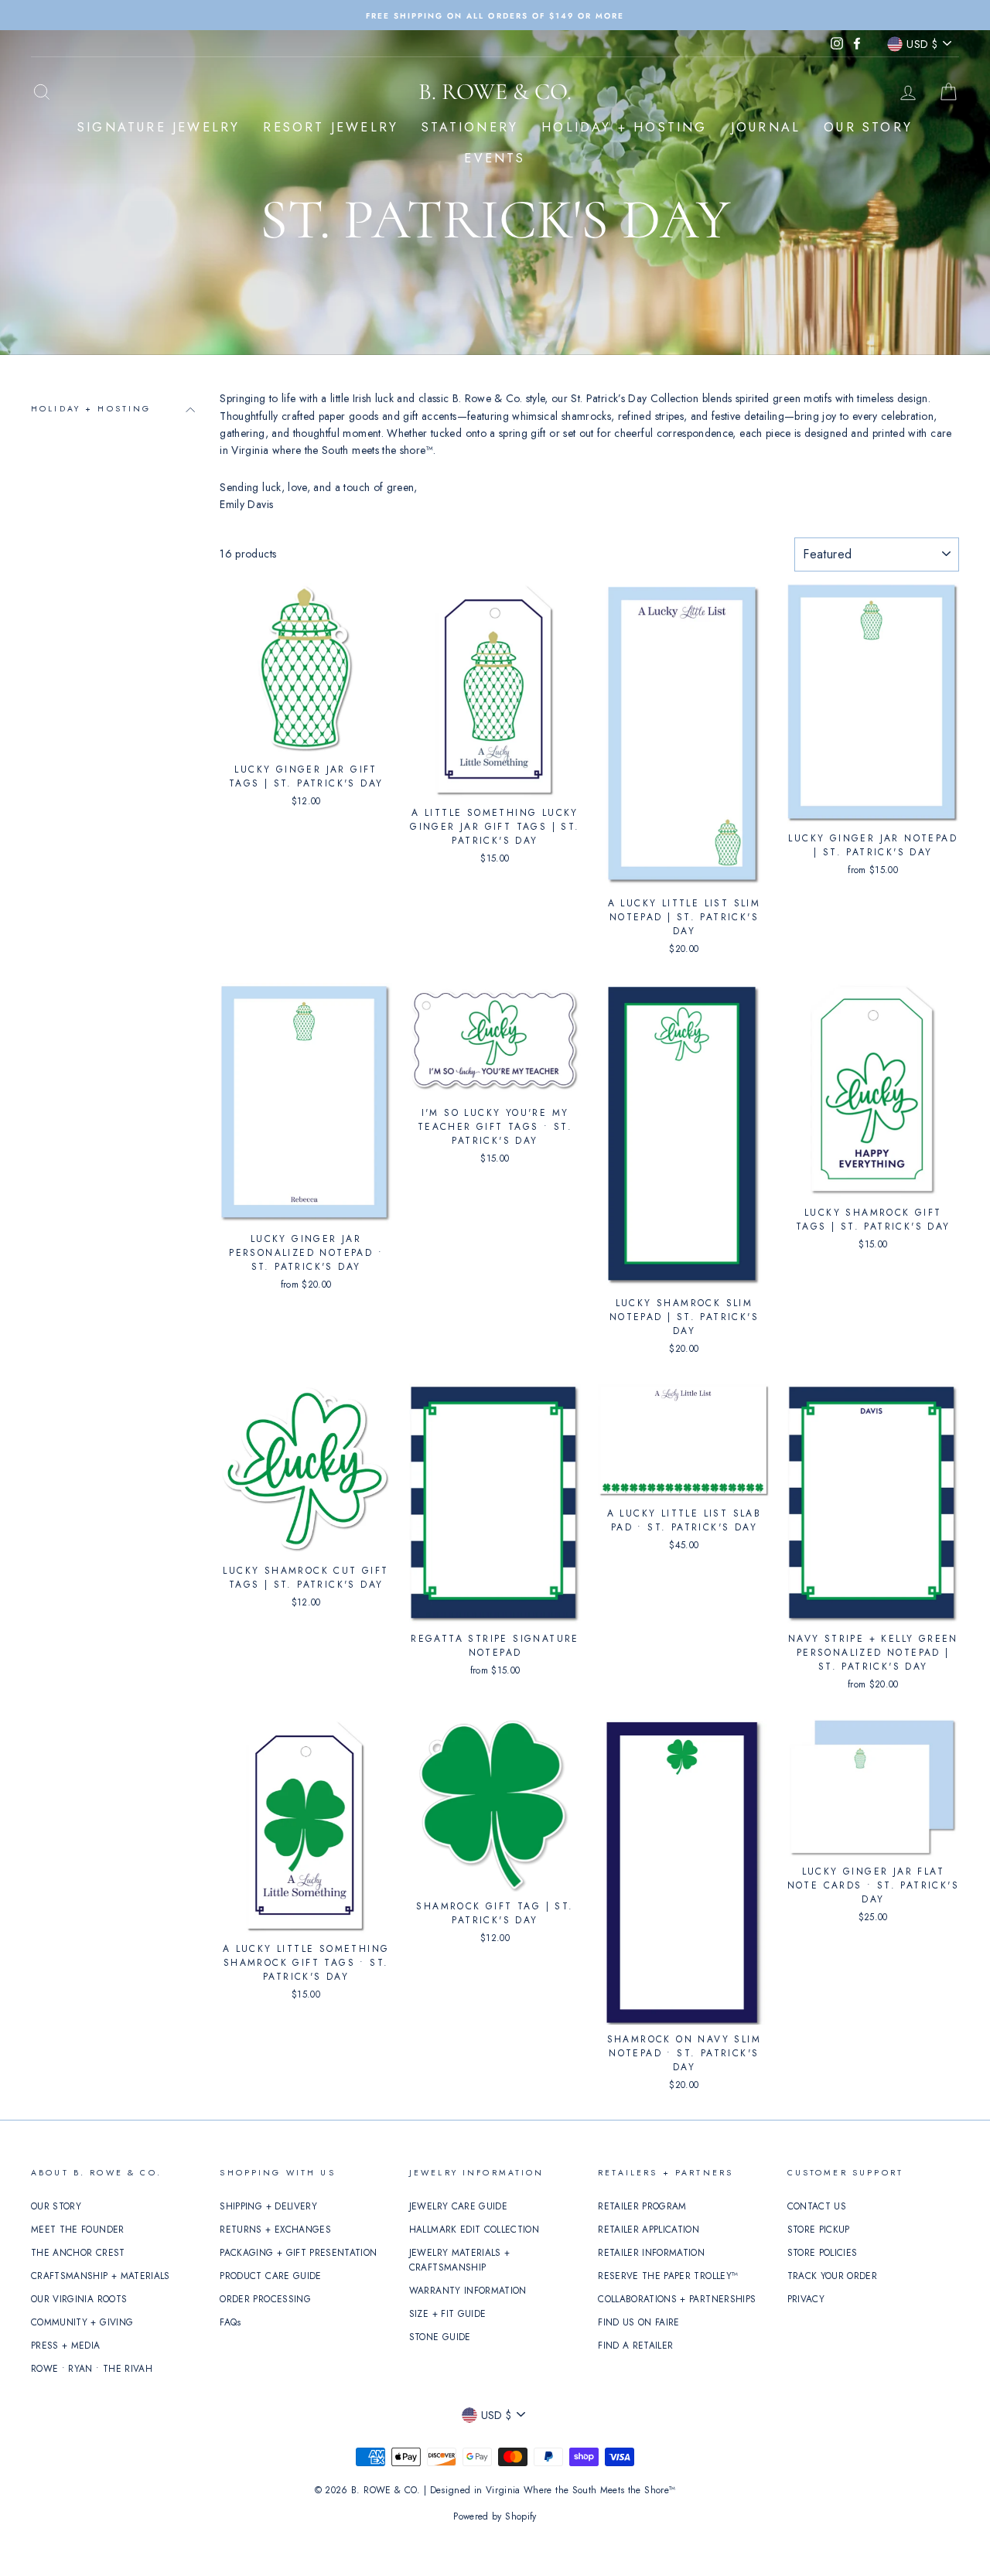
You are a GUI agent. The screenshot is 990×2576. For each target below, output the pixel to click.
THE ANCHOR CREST (78, 2252)
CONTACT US (817, 2206)
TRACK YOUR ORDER (833, 2276)
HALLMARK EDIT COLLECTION (474, 2229)
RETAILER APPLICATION (649, 2229)
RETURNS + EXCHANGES (275, 2229)
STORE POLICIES (823, 2252)
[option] (495, 15)
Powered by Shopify (495, 2516)
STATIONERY (470, 127)
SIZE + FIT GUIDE (448, 2313)
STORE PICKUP (819, 2229)
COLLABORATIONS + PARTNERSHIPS (677, 2299)
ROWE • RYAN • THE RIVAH (92, 2368)
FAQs (230, 2322)
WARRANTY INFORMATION (468, 2290)
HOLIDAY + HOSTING (624, 127)
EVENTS (495, 158)
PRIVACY (806, 2299)
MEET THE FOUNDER (78, 2229)
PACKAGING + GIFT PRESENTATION (298, 2252)
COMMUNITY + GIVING (82, 2322)
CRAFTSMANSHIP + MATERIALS (101, 2276)
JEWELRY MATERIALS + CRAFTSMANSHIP (460, 2260)
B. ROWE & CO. (495, 92)
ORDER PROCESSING (265, 2299)
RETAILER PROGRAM (642, 2206)
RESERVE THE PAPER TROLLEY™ (668, 2276)
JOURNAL (766, 127)
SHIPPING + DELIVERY (268, 2206)
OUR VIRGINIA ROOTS (79, 2299)
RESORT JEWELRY (331, 127)
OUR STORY (868, 127)
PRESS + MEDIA (66, 2345)
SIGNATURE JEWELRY (159, 127)
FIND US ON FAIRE (639, 2322)
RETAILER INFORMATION (651, 2252)
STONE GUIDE (440, 2337)
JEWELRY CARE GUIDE (458, 2206)
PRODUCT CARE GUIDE (270, 2276)
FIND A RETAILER (635, 2345)
